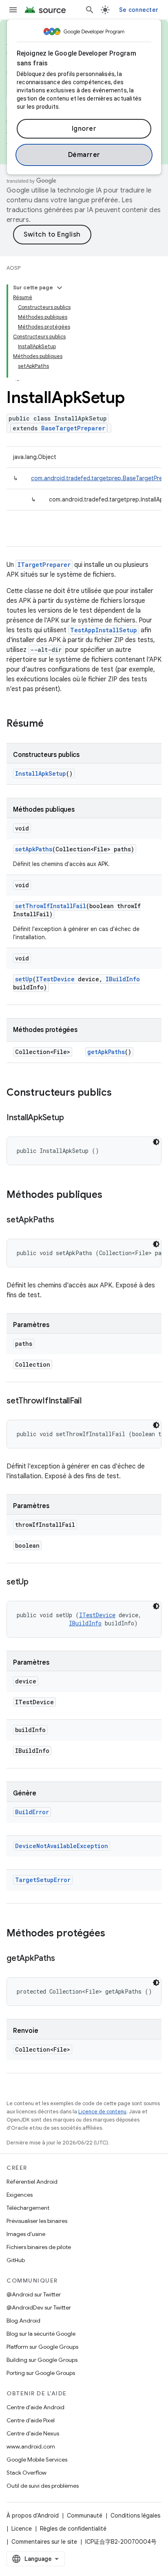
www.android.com (31, 2446)
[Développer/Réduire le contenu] (60, 288)
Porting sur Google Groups (41, 2373)
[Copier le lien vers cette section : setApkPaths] (62, 1220)
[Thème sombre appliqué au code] (156, 1142)
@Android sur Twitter (34, 2294)
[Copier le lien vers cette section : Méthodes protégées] (113, 1934)
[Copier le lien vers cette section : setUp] (37, 1582)
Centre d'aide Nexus (33, 2433)
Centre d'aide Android (35, 2407)
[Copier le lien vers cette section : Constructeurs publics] (120, 1093)
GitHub (16, 2260)
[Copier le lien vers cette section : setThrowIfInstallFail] (90, 1401)
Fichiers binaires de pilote (39, 2247)
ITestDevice (55, 979)
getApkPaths (106, 1052)
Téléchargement (28, 2208)
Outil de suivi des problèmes (43, 2486)
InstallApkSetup (41, 773)
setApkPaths (34, 849)
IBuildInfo (123, 979)
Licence (22, 2529)
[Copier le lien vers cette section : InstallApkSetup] (72, 1118)
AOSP (13, 268)
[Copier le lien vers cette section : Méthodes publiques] (111, 1195)
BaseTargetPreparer (73, 428)
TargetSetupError (43, 1880)
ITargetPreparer (44, 565)
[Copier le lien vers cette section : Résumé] (52, 724)
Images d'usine (26, 2234)
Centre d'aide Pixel (31, 2420)
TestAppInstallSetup (104, 630)
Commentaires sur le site (44, 2542)
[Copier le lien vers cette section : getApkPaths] (63, 1959)
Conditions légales (135, 2516)
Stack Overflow (27, 2473)
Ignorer (84, 129)
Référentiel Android (32, 2182)
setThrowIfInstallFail (51, 906)
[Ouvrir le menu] (13, 10)
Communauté (85, 2516)
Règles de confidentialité (73, 2529)
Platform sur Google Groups (42, 2347)
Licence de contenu (102, 2112)
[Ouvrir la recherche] (90, 10)
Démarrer (84, 155)
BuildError (32, 1812)
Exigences (20, 2195)
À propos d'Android (33, 2516)
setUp (24, 979)
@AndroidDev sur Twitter (39, 2307)
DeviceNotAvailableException (62, 1846)
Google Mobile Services (37, 2460)
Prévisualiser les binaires (37, 2221)
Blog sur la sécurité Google (41, 2334)
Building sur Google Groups (42, 2360)
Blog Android (23, 2321)
